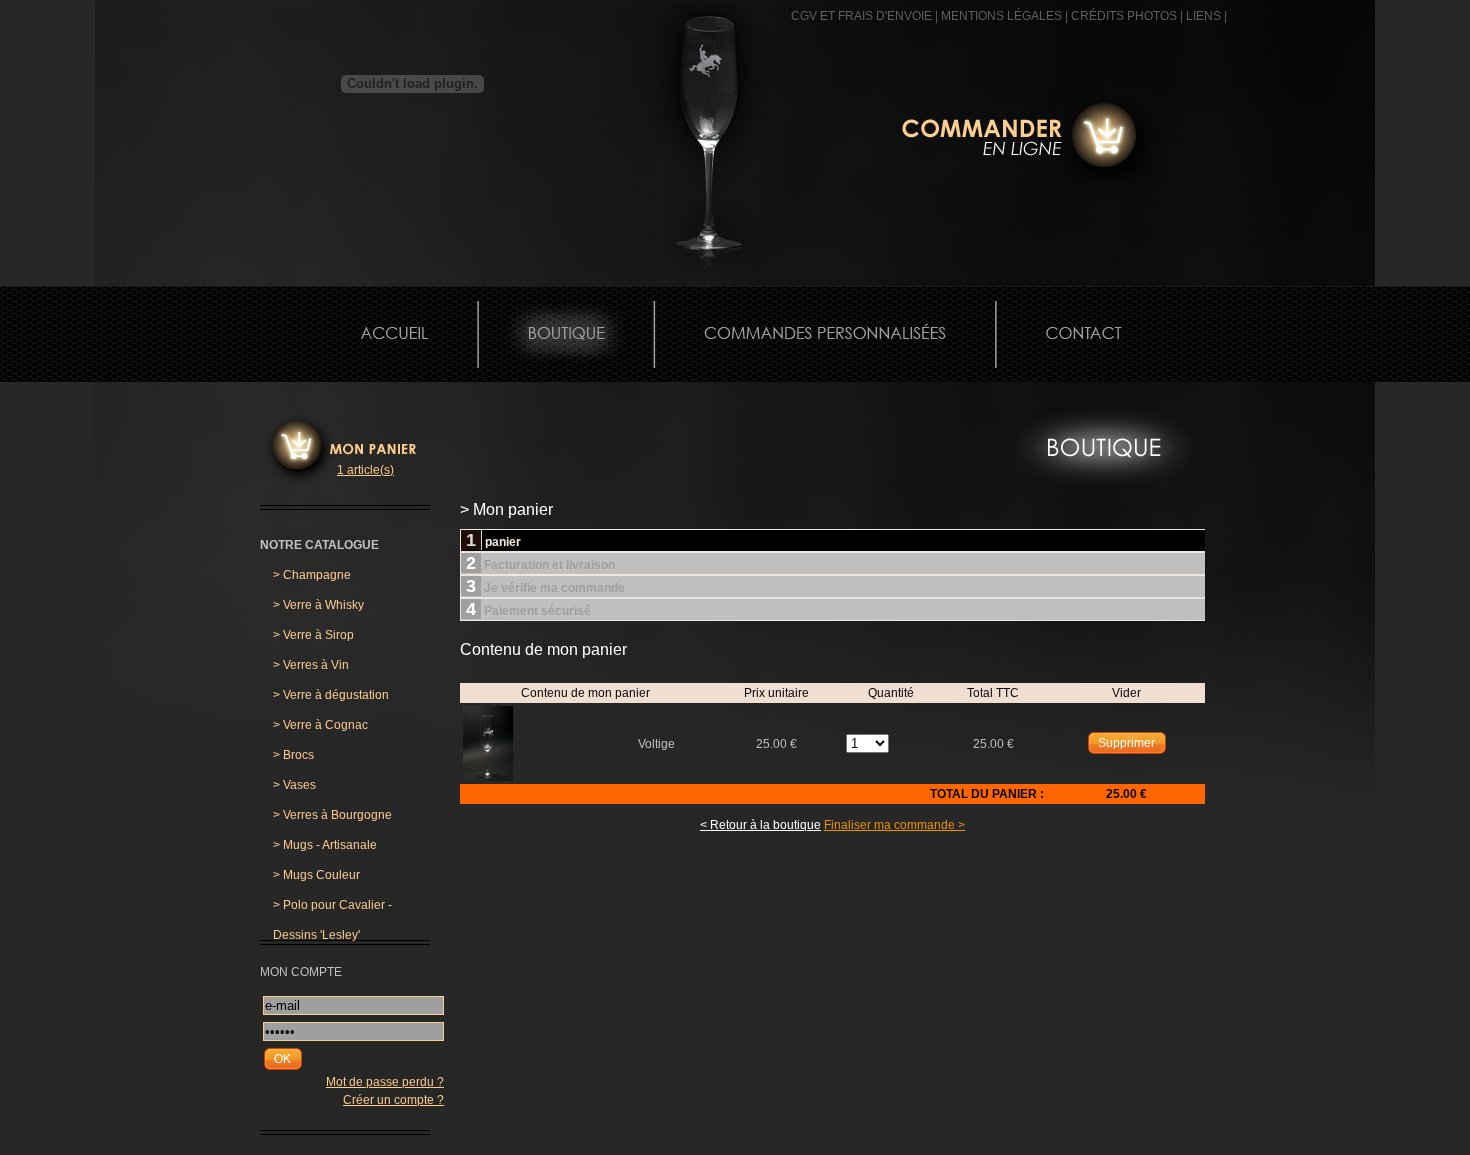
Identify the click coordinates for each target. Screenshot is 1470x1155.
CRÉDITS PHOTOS (1124, 16)
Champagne (312, 575)
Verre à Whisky (318, 605)
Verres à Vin (311, 665)
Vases (294, 785)
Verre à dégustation (331, 695)
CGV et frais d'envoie (861, 16)
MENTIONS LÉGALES (1001, 16)
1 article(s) (365, 470)
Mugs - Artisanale (325, 845)
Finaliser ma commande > (894, 825)
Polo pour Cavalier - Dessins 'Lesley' (332, 909)
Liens (1203, 16)
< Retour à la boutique (760, 825)
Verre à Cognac (320, 725)
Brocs (293, 755)
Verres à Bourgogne (332, 815)
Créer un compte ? (393, 1100)
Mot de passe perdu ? (385, 1082)
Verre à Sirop (313, 635)
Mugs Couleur (316, 875)
